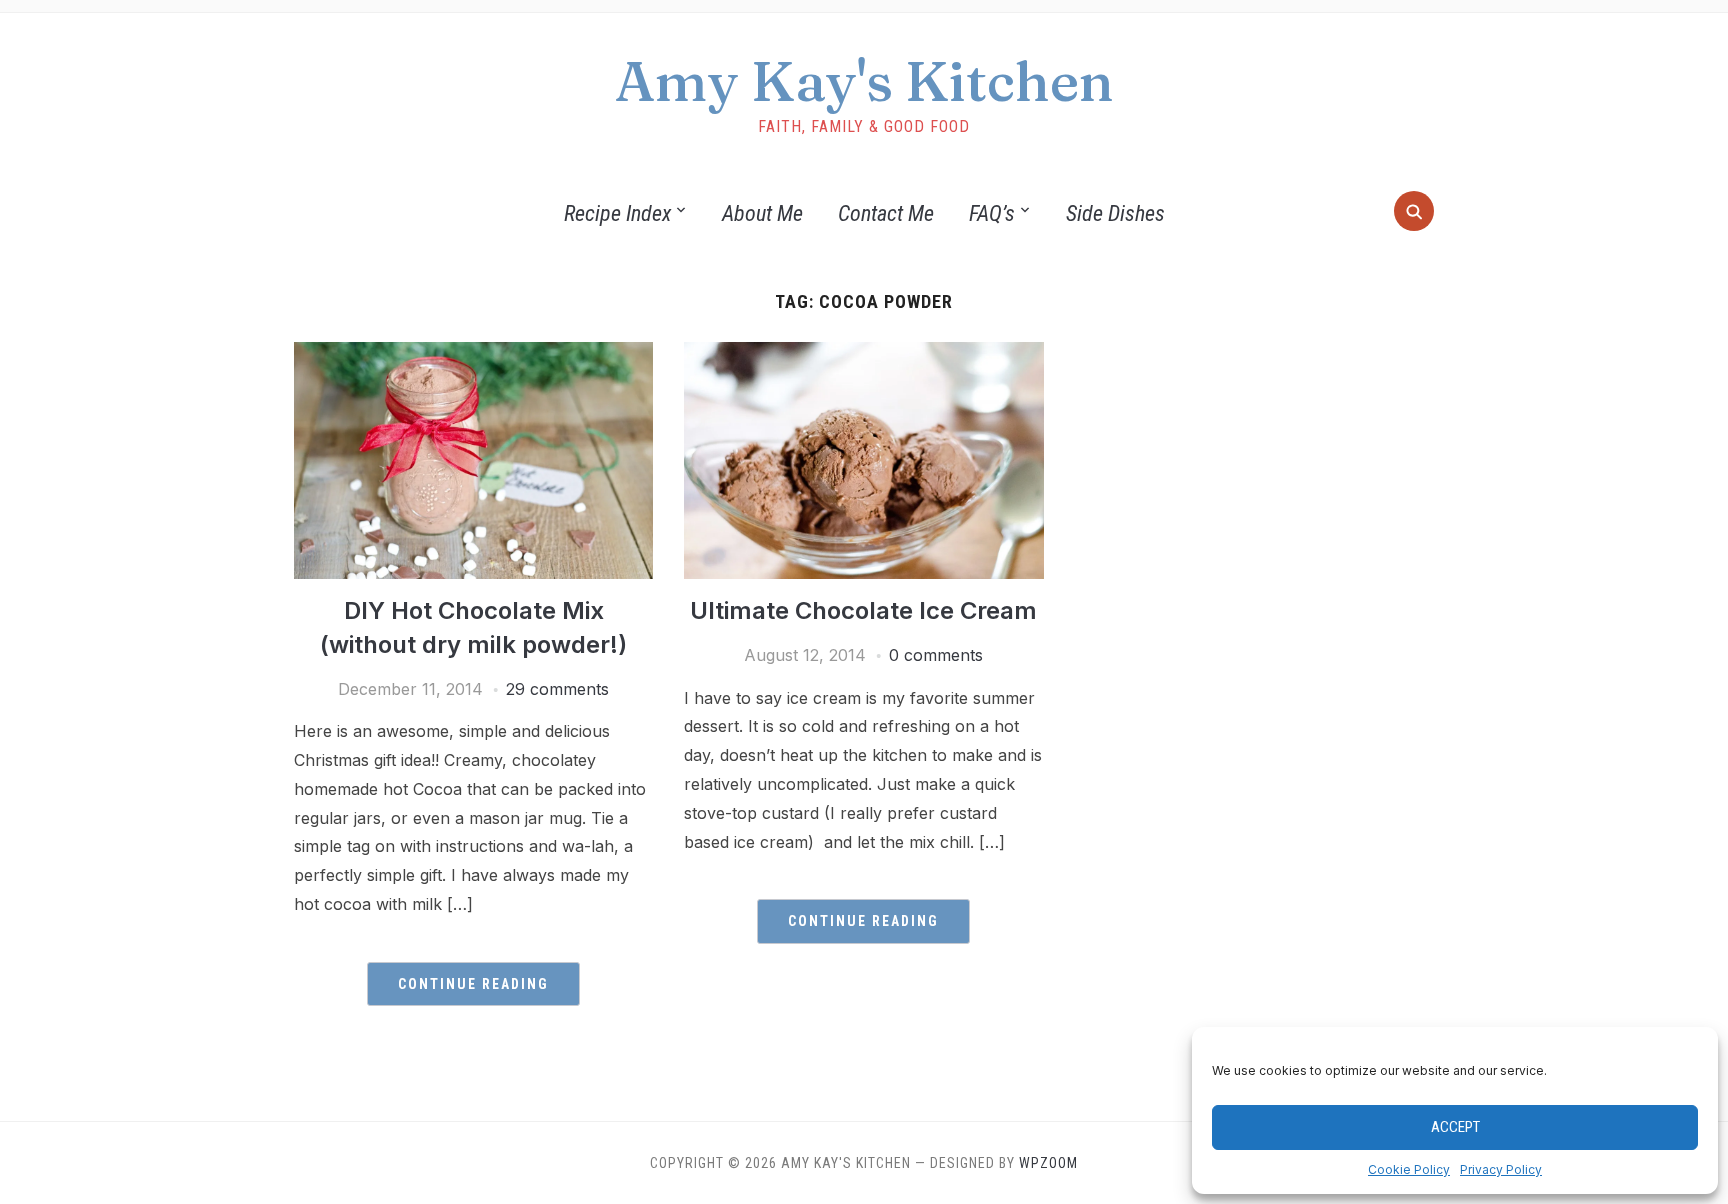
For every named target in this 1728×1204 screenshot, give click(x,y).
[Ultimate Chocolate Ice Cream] (863, 354)
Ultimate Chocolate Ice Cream (863, 610)
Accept (1455, 1127)
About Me (762, 213)
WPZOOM (1048, 1163)
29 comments (557, 689)
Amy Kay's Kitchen (864, 81)
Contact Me (886, 213)
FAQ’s (992, 213)
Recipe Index (617, 213)
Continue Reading (473, 984)
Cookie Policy (1409, 1169)
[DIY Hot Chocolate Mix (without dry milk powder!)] (473, 354)
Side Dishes (1115, 213)
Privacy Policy (1501, 1169)
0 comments (936, 655)
